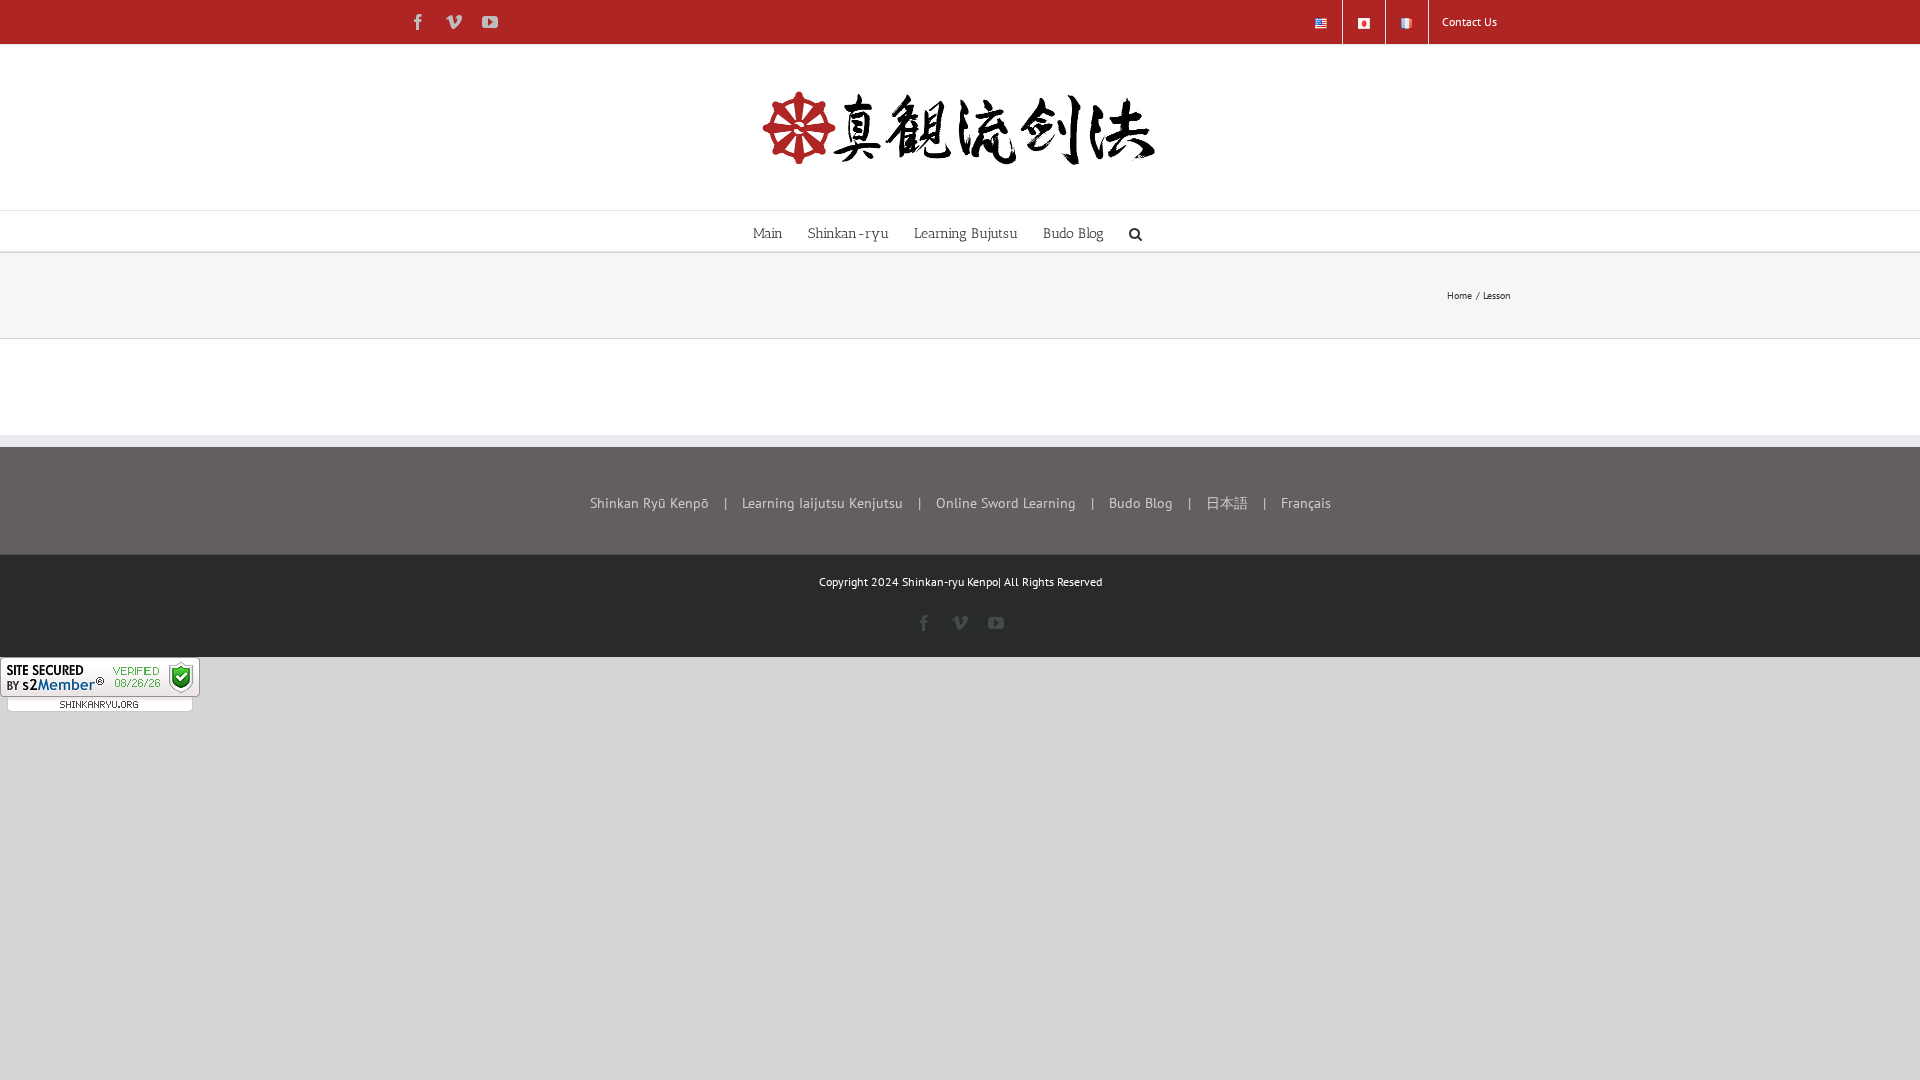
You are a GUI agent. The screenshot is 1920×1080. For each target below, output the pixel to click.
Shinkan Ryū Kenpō (649, 503)
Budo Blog (1141, 503)
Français (1306, 503)
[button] (1135, 231)
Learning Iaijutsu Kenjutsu (822, 503)
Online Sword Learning (1006, 503)
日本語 (1227, 503)
